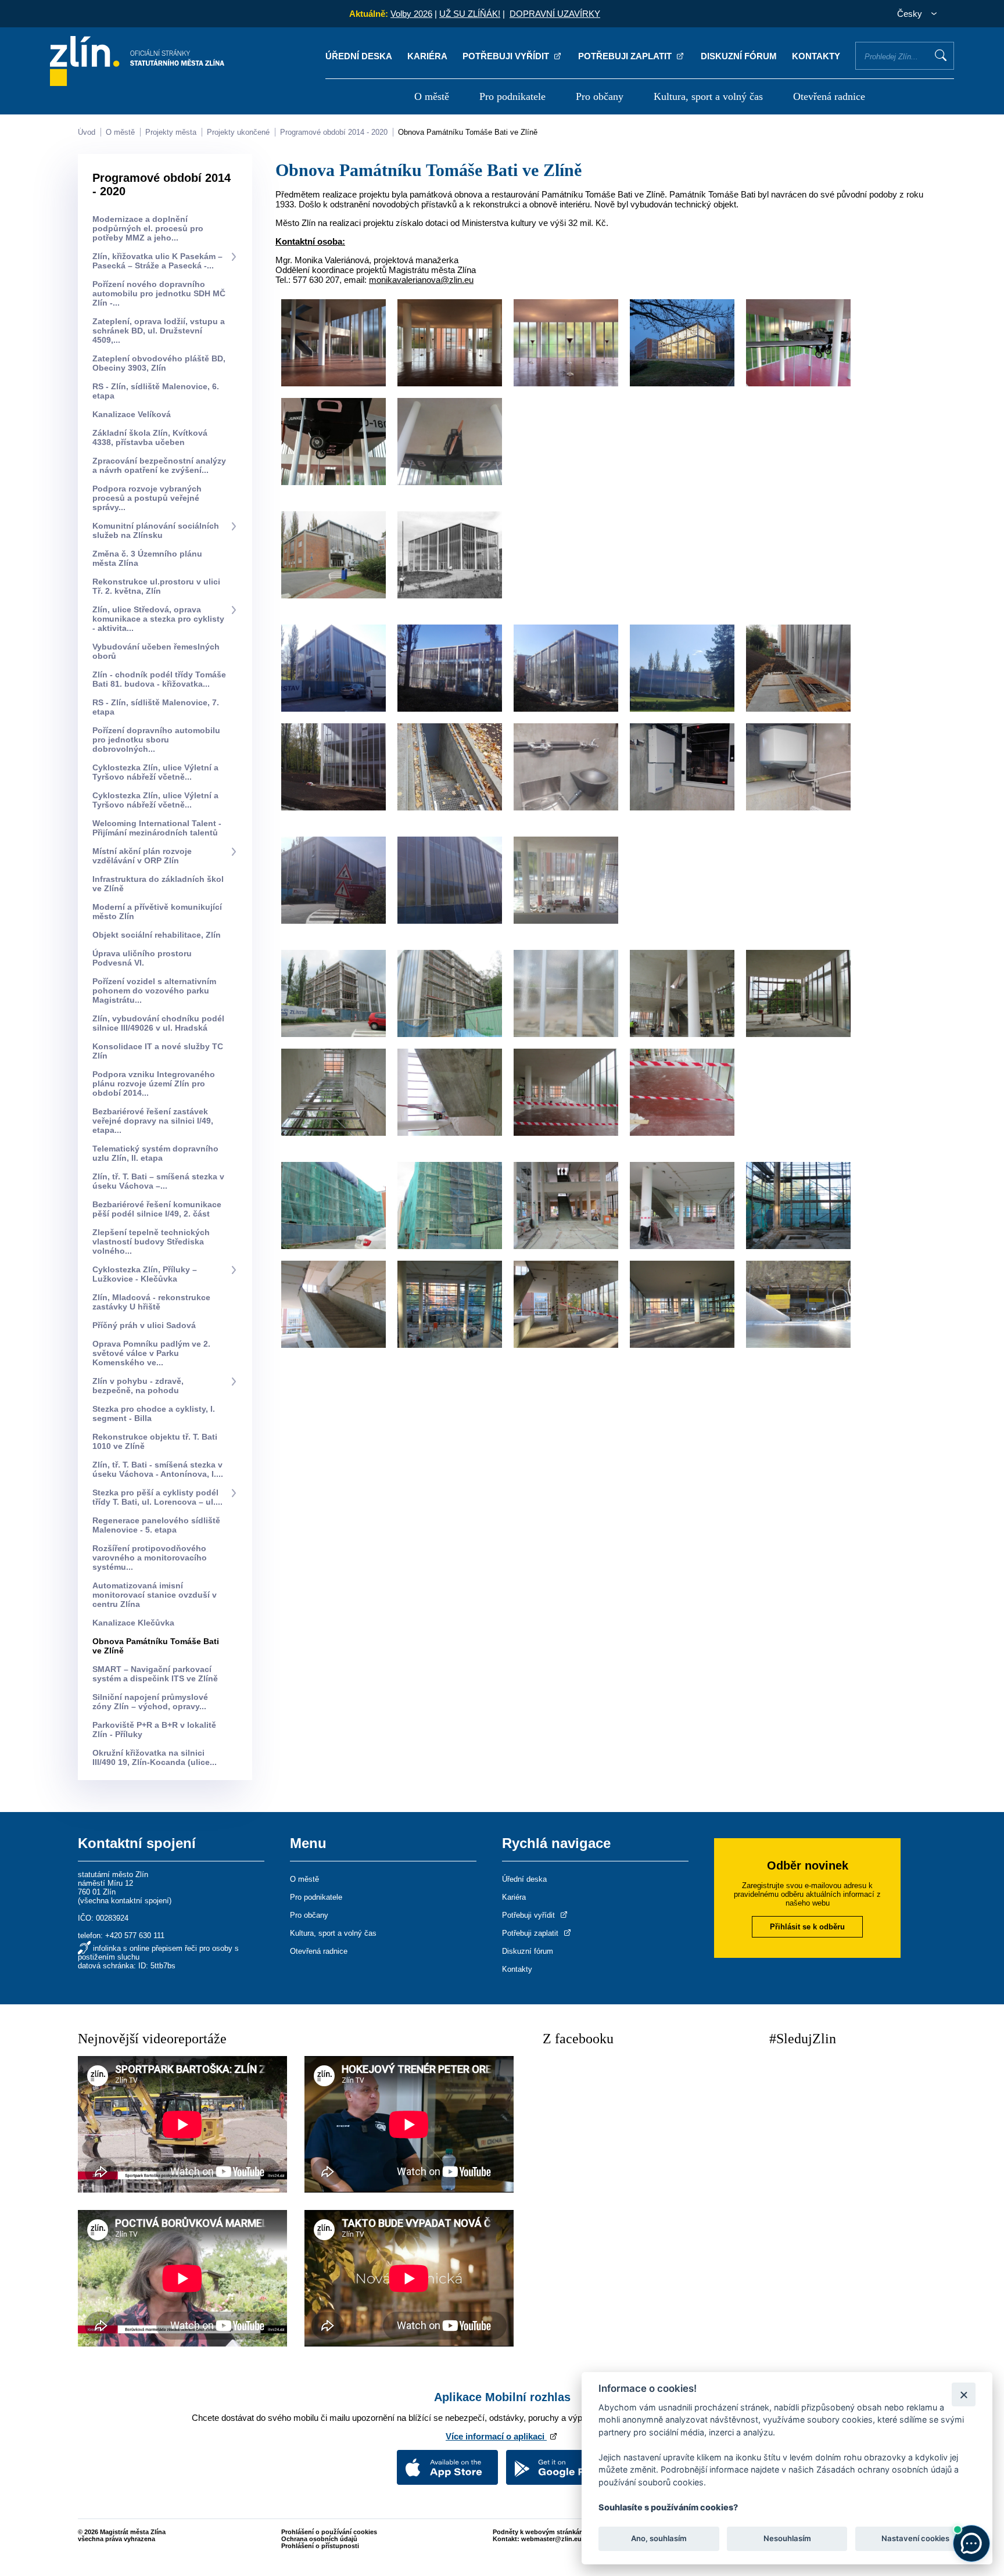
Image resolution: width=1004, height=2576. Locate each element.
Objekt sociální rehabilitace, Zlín (157, 935)
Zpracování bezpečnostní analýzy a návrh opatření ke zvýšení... (159, 465)
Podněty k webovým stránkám (539, 2532)
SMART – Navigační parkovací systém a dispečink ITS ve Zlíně (155, 1674)
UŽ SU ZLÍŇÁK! (470, 14)
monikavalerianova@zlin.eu (421, 280)
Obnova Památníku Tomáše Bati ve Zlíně (468, 132)
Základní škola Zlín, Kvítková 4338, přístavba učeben (150, 437)
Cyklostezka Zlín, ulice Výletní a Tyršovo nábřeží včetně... (155, 772)
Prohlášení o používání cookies (329, 2532)
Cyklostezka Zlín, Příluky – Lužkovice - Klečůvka (145, 1274)
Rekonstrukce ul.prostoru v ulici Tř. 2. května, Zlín (156, 586)
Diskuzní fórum (739, 56)
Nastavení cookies (915, 2539)
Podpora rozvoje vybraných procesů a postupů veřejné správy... (147, 498)
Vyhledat (941, 55)
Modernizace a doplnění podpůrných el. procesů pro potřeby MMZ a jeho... (148, 228)
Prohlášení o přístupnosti (320, 2546)
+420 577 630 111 (135, 1935)
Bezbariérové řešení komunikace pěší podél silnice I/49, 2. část (157, 1209)
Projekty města (171, 132)
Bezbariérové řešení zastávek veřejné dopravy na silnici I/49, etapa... (153, 1121)
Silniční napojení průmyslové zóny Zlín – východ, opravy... (150, 1702)
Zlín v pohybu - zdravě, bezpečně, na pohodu (138, 1386)
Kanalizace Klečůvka (133, 1623)
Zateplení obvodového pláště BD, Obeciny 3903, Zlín (159, 363)
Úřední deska (359, 56)
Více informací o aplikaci (496, 2436)
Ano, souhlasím (659, 2539)
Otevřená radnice (829, 96)
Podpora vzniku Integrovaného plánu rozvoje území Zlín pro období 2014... (154, 1084)
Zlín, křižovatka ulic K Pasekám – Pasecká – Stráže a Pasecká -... (157, 261)
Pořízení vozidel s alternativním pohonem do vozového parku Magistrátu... (154, 991)
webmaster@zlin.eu (551, 2539)
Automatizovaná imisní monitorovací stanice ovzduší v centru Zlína (155, 1595)
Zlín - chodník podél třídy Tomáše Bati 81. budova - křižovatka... (159, 679)
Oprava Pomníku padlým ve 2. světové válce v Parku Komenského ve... (151, 1353)
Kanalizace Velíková (132, 414)
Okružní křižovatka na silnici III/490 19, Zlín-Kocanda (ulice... (155, 1757)
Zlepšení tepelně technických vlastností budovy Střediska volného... (151, 1242)
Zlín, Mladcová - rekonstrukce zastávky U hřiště (151, 1302)
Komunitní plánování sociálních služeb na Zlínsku (156, 530)
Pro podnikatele (512, 96)
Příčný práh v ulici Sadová (144, 1325)
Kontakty (816, 56)
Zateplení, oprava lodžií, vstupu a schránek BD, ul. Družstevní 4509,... (159, 331)
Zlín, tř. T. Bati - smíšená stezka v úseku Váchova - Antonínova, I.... (158, 1469)
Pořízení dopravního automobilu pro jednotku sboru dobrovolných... (156, 740)
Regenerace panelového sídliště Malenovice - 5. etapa (156, 1525)
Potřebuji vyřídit (507, 56)
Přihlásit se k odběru (807, 1927)
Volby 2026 (411, 14)
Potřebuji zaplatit (626, 56)
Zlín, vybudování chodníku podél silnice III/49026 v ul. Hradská (158, 1023)
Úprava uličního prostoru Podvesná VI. (142, 958)
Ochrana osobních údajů (319, 2539)
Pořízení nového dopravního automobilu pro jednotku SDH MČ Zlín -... (159, 293)
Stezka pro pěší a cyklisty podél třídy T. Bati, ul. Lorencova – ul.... (157, 1497)
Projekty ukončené (238, 132)
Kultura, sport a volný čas (708, 96)
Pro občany (600, 96)
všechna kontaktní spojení (125, 1901)
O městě (432, 96)
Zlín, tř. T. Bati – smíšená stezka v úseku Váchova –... (158, 1181)
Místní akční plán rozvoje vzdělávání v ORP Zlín (142, 856)
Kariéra (427, 56)
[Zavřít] (964, 2394)
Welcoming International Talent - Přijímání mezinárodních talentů (157, 828)
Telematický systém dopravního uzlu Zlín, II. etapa (155, 1153)
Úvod (87, 132)
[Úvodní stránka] (137, 83)
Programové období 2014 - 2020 (334, 132)
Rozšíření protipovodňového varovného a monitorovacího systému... (150, 1558)
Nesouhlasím (787, 2539)
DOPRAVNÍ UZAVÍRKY (555, 14)
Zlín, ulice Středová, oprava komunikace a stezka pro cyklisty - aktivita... (158, 619)
